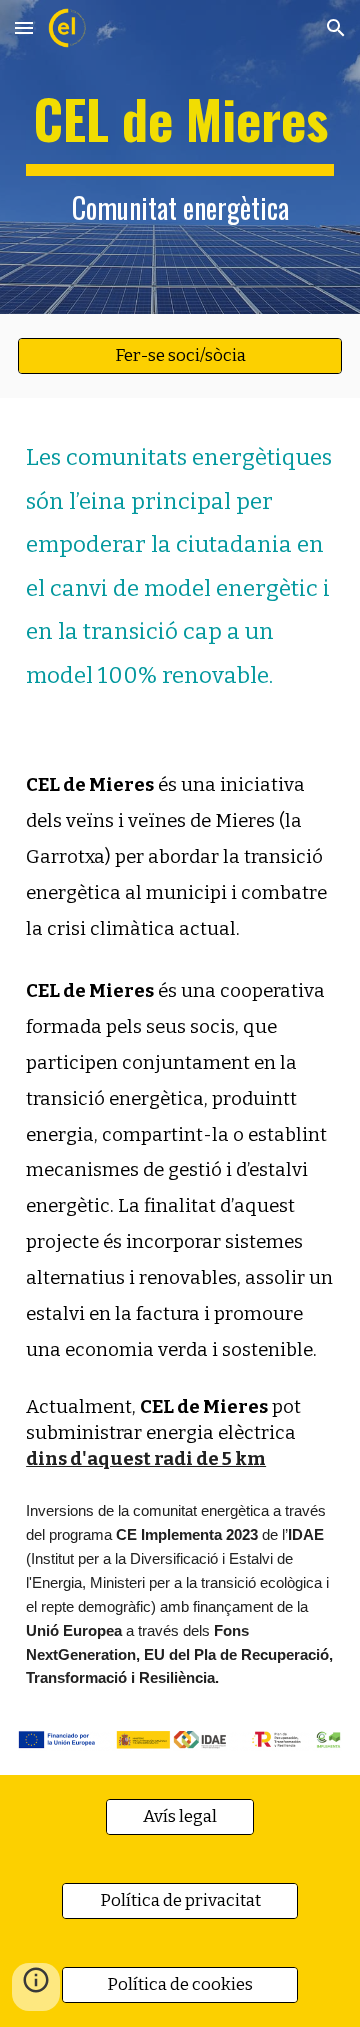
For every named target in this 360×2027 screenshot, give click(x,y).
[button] (24, 27)
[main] (180, 157)
